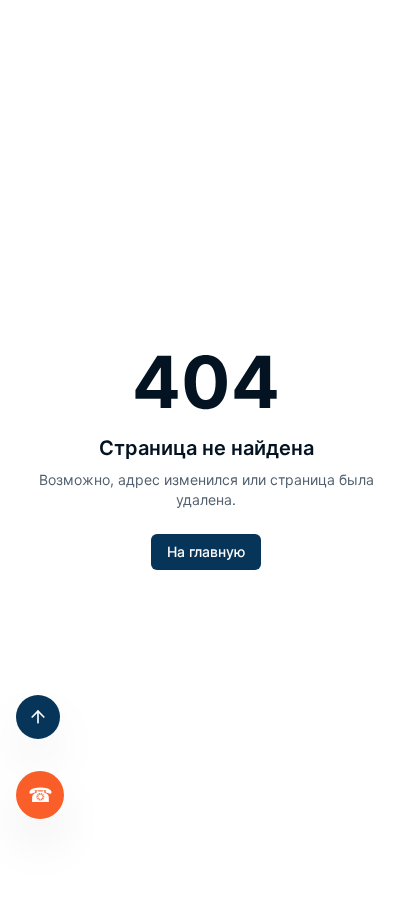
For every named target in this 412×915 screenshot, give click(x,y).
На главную (206, 551)
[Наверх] (38, 717)
